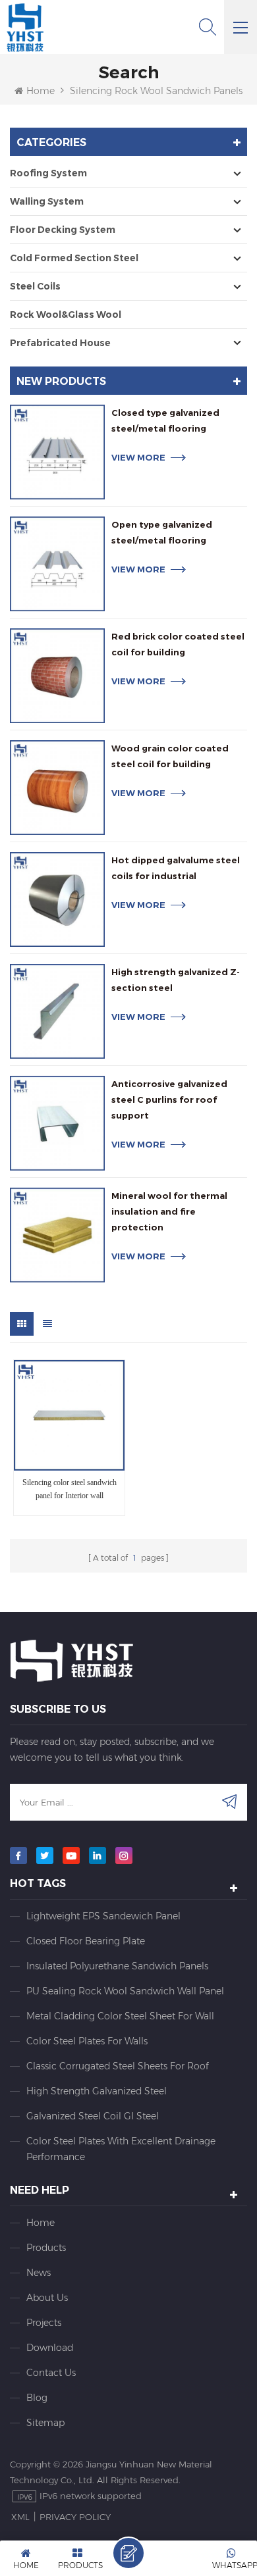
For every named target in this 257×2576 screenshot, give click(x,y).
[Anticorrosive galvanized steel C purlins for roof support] (57, 1123)
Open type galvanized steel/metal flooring (162, 532)
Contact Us (51, 2373)
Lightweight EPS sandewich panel (103, 1916)
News (39, 2273)
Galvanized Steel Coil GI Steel (93, 2116)
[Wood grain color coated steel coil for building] (57, 788)
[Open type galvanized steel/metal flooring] (57, 564)
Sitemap (45, 2423)
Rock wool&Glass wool (66, 315)
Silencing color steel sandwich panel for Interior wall (70, 1489)
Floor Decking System (63, 230)
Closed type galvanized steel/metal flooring (165, 420)
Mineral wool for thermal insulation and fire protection (169, 1211)
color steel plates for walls (87, 2041)
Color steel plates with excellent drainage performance (121, 2149)
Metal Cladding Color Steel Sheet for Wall (120, 2016)
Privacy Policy (75, 2517)
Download (50, 2348)
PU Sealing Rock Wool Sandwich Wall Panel (125, 1991)
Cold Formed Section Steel (74, 258)
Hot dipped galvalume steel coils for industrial (176, 868)
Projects (44, 2323)
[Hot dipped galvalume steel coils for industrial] (57, 899)
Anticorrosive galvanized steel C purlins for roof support (169, 1099)
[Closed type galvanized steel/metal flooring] (57, 452)
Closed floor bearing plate (86, 1941)
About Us (47, 2298)
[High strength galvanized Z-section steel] (57, 1011)
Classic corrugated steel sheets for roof (118, 2066)
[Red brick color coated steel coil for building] (57, 676)
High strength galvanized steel (97, 2091)
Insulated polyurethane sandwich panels (117, 1966)
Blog (37, 2398)
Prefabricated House (60, 343)
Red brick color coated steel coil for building (178, 644)
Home (41, 91)
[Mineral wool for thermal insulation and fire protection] (57, 1235)
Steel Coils (35, 286)
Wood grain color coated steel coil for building (170, 756)
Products (46, 2248)
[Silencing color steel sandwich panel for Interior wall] (69, 1415)
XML (20, 2517)
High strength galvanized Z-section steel (176, 980)
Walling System (47, 201)
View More (138, 457)
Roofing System (48, 173)
